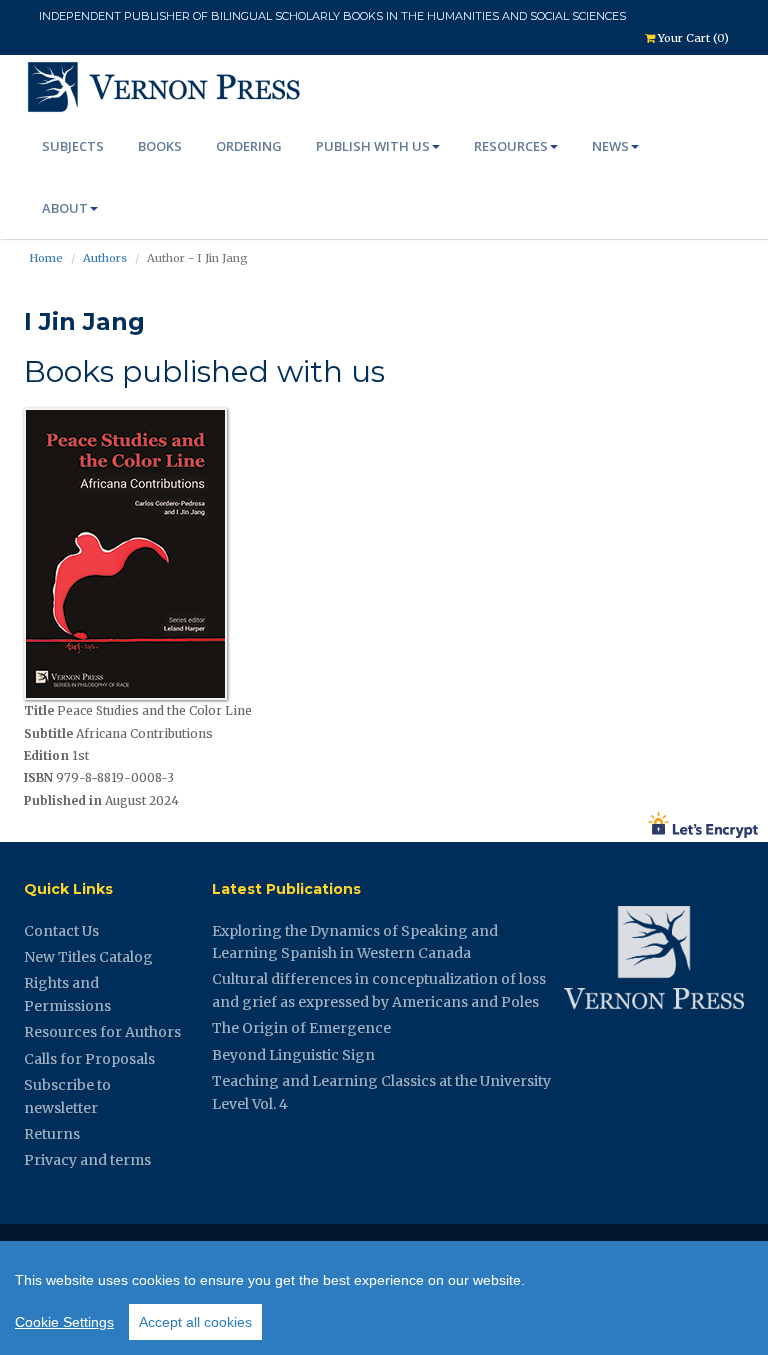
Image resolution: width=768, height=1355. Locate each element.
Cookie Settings (64, 1322)
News (610, 146)
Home (46, 258)
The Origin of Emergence (301, 1028)
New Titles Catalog (88, 957)
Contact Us (61, 931)
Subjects (73, 146)
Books (160, 146)
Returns (52, 1134)
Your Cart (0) (692, 38)
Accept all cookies (195, 1322)
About (65, 208)
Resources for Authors (102, 1032)
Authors (105, 258)
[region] (384, 1298)
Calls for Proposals (89, 1059)
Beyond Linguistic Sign (293, 1055)
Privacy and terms (87, 1160)
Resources (511, 146)
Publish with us (373, 146)
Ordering (249, 146)
